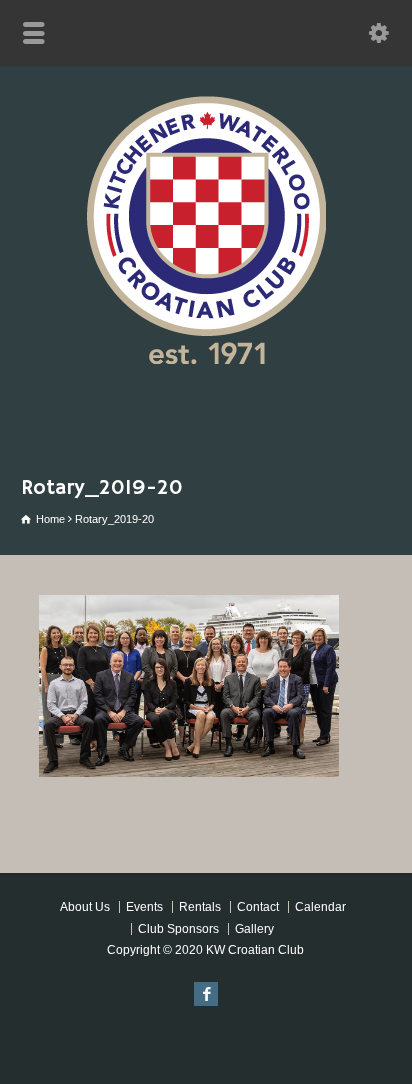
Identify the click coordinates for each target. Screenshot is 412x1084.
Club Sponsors (178, 929)
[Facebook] (206, 994)
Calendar (320, 907)
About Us (85, 907)
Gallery (254, 929)
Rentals (200, 907)
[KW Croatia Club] (206, 358)
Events (144, 907)
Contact (258, 907)
